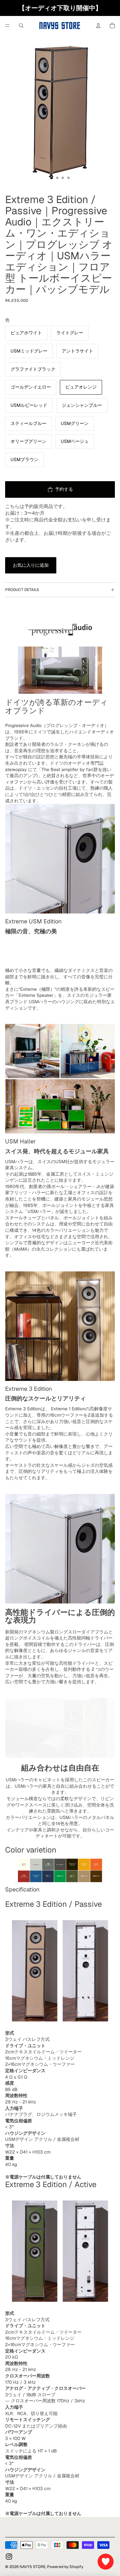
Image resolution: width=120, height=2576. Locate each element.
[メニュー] (7, 26)
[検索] (21, 26)
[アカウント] (98, 26)
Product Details (22, 590)
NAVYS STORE (32, 2567)
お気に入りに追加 (31, 565)
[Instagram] (9, 2557)
